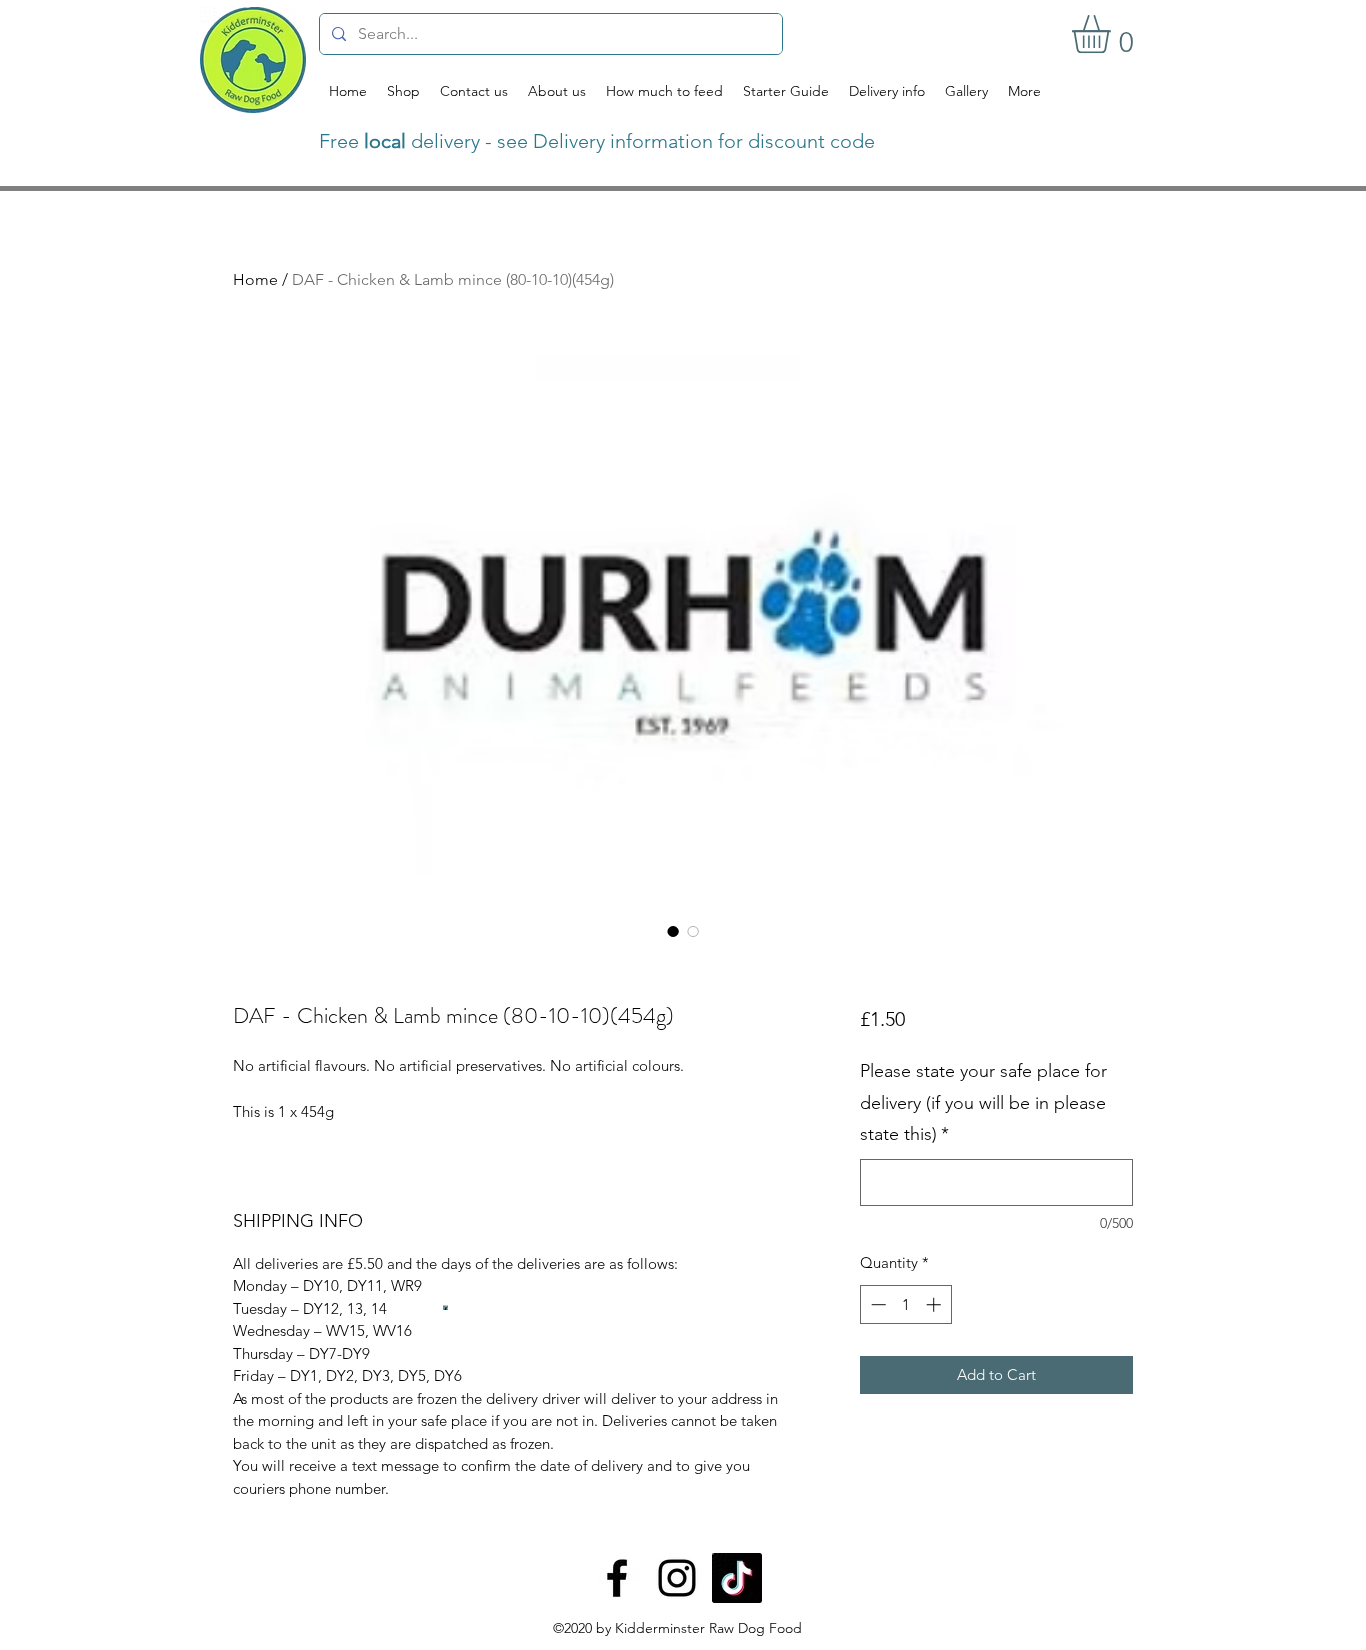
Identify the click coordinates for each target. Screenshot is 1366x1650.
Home (255, 279)
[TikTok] (737, 1578)
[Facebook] (617, 1578)
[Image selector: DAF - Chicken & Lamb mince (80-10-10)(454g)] (673, 931)
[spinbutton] (905, 1304)
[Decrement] (876, 1304)
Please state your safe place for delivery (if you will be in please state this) (983, 1102)
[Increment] (935, 1304)
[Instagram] (677, 1578)
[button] (1113, 34)
